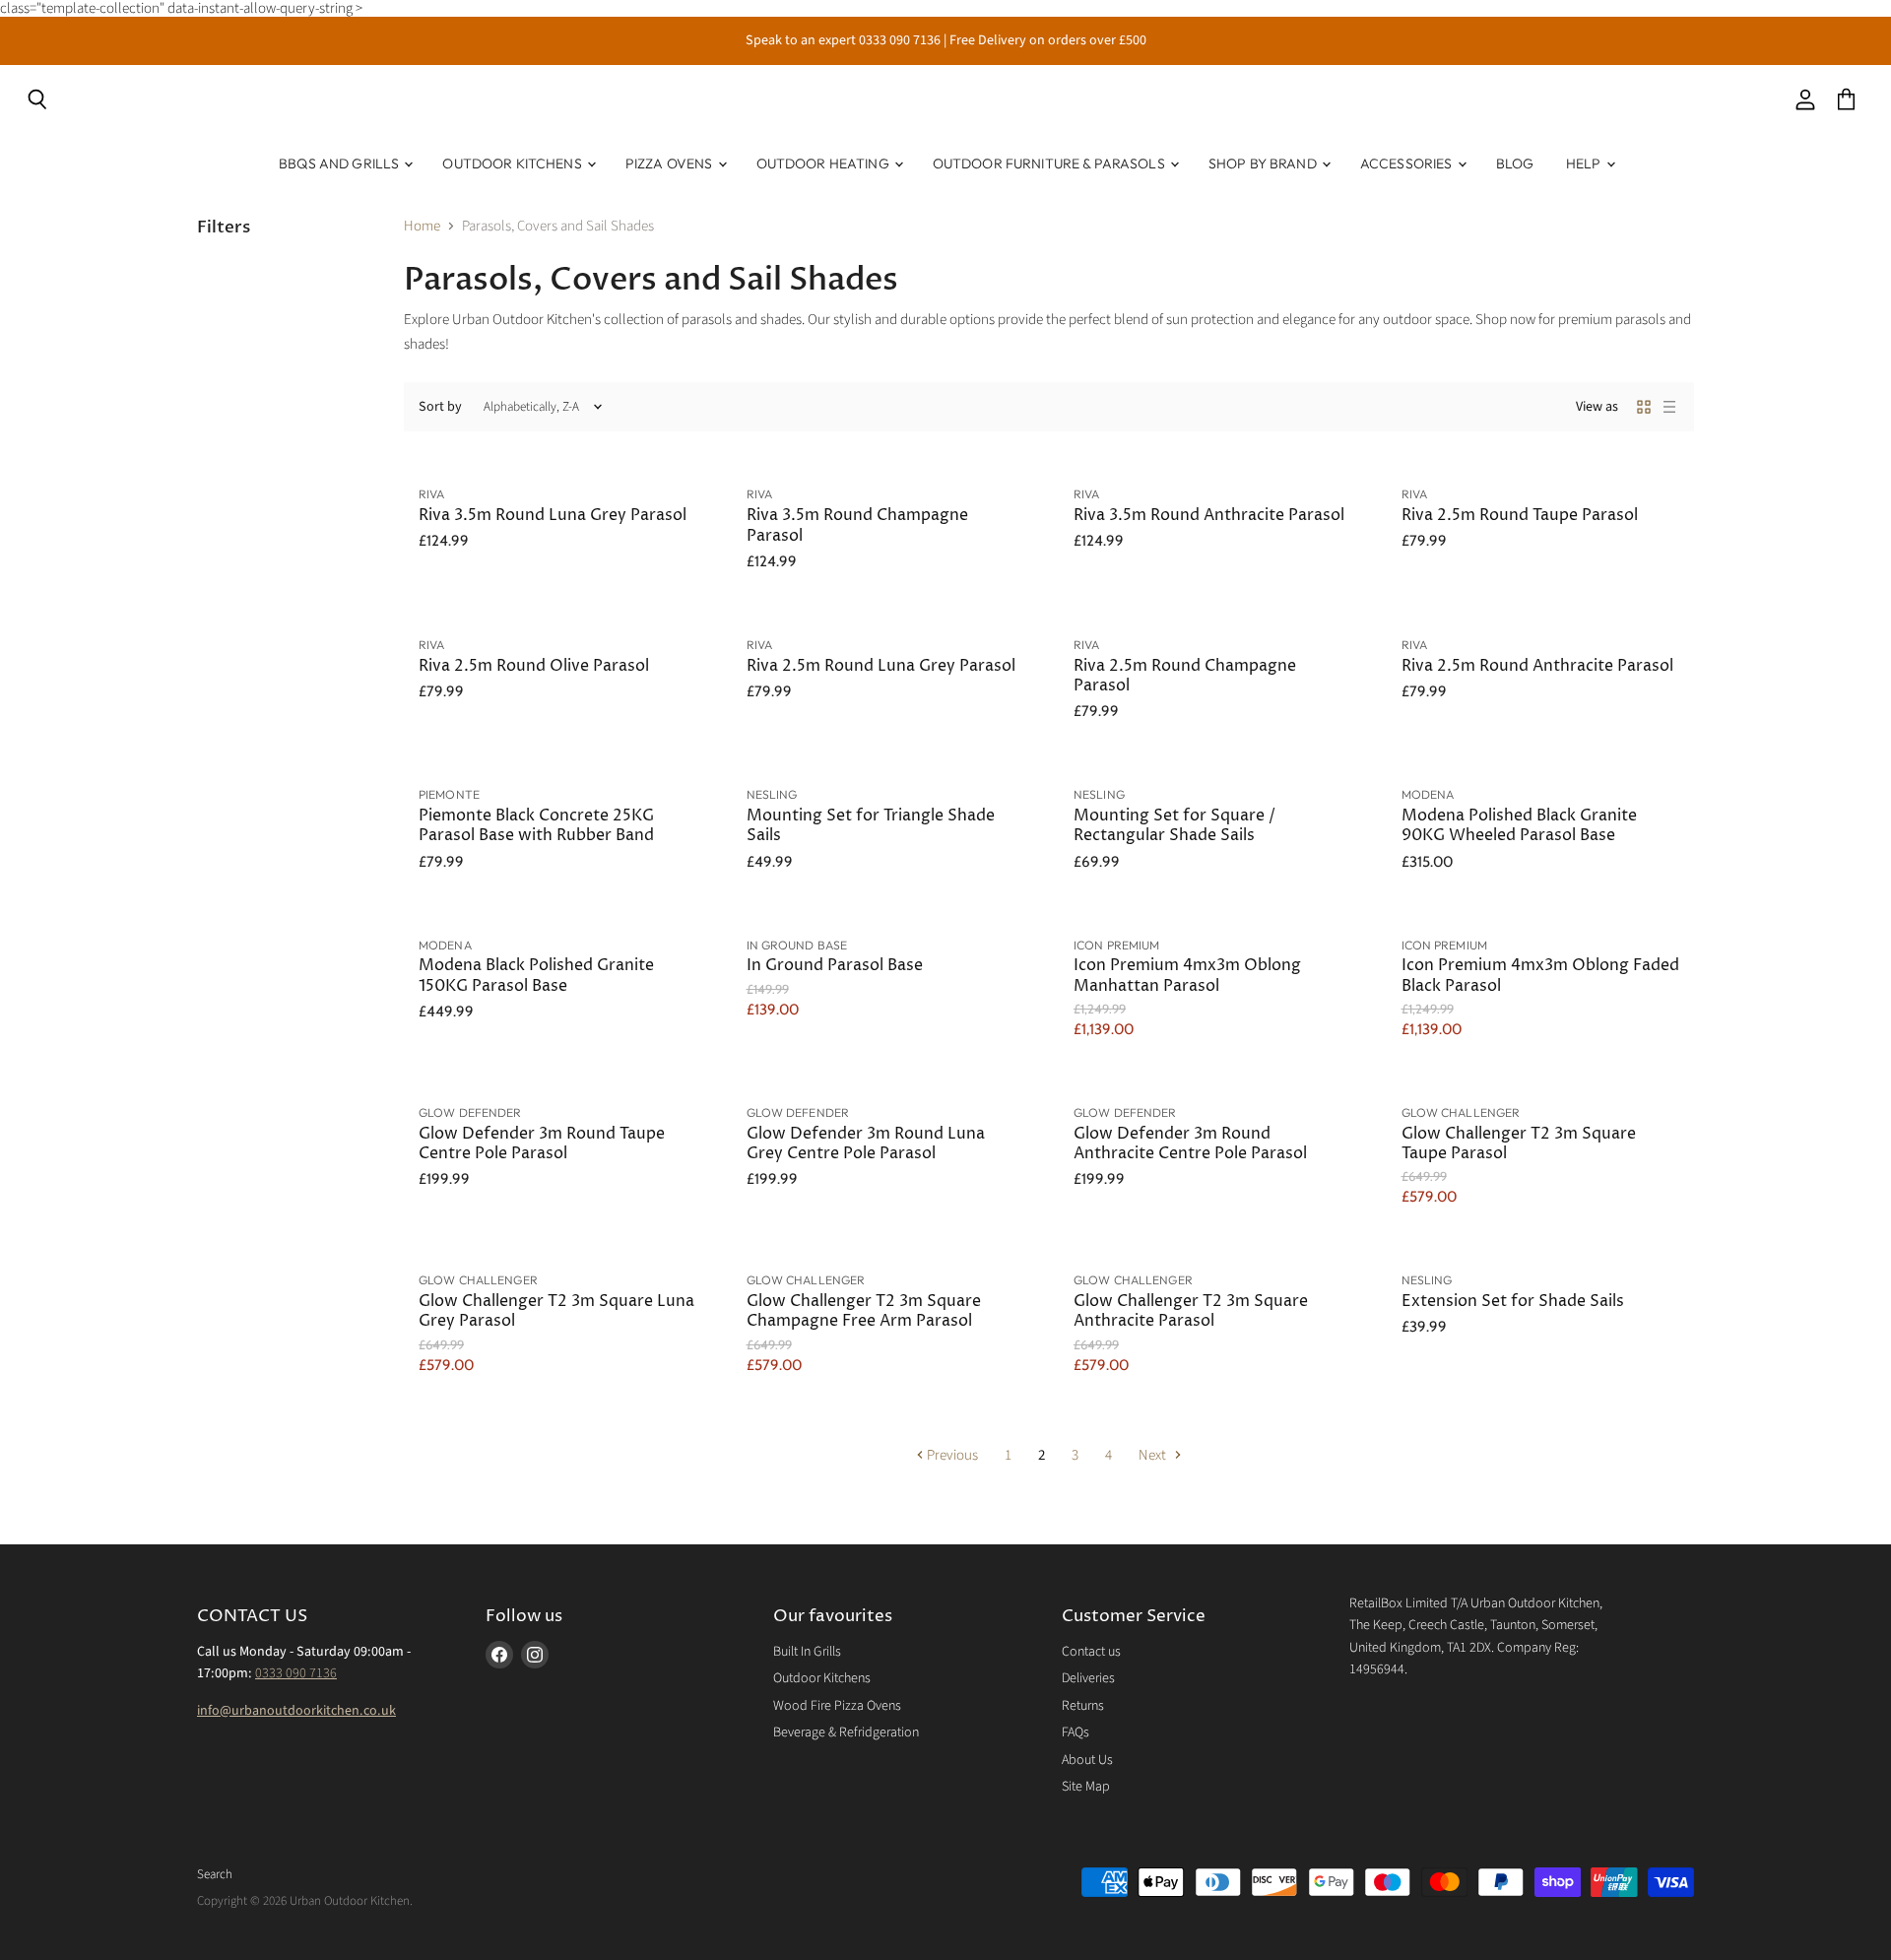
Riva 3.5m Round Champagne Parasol (857, 525)
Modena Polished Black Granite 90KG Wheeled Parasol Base (1519, 826)
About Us (1087, 1760)
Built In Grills (807, 1652)
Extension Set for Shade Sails (1513, 1302)
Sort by (440, 407)
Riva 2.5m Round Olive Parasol (534, 666)
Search (215, 1874)
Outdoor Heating (824, 163)
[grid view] (1644, 407)
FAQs (1076, 1732)
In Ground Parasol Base (835, 966)
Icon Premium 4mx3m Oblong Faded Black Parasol (1540, 976)
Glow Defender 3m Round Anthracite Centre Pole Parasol (1190, 1144)
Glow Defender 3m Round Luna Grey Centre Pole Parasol (866, 1144)
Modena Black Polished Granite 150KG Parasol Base (536, 976)
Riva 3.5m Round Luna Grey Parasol (553, 516)
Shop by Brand (1264, 163)
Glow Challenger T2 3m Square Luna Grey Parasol (556, 1311)
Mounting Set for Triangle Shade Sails (871, 826)
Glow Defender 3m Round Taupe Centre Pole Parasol (542, 1144)
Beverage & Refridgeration (846, 1732)
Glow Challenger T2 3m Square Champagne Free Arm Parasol (864, 1311)
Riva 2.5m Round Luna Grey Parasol (881, 666)
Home (422, 226)
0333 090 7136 (296, 1673)
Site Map (1086, 1787)
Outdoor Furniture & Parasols (1050, 163)
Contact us (1091, 1652)
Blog (1515, 163)
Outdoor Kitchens (513, 163)
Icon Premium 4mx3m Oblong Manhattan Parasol (1187, 976)
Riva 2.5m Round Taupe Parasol (1520, 516)
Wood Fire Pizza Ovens (837, 1706)
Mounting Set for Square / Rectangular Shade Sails (1174, 826)
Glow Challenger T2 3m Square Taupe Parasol (1519, 1144)
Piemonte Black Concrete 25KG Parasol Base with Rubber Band (536, 826)
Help (1585, 163)
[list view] (1669, 407)
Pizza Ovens (671, 163)
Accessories (1408, 163)
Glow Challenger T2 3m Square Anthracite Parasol (1191, 1311)
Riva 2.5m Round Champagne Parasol (1185, 676)
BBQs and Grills (340, 163)
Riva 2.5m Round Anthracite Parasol (1537, 666)
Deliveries (1088, 1678)
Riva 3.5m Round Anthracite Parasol (1209, 516)
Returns (1083, 1706)
